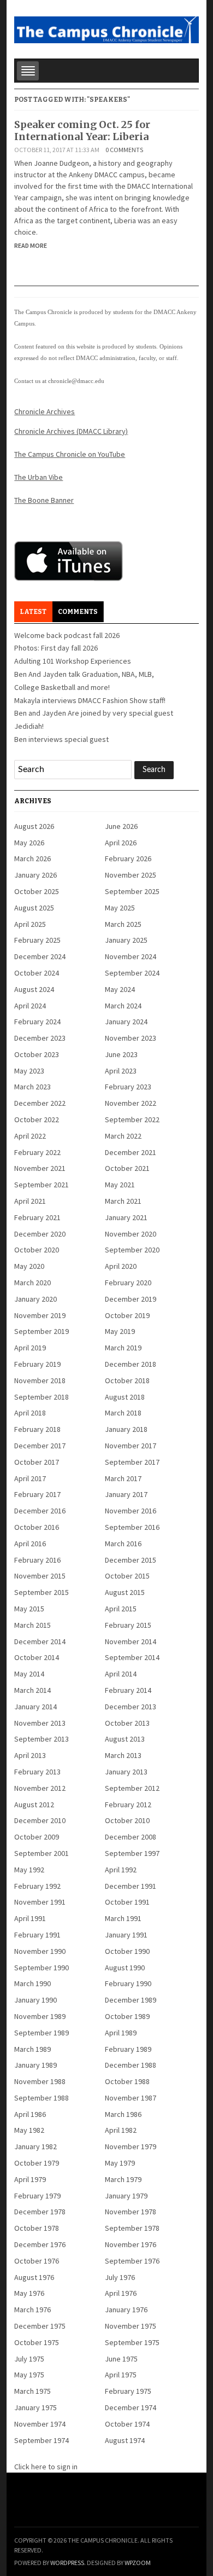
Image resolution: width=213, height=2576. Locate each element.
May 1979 (120, 2163)
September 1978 (132, 2228)
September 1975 (132, 2342)
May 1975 (29, 2375)
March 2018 (123, 1413)
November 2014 (131, 1641)
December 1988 (131, 2065)
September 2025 (132, 891)
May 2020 (29, 1266)
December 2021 (131, 1152)
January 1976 (126, 2310)
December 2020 (40, 1234)
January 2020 (35, 1299)
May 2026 (29, 843)
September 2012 (132, 1788)
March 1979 (123, 2179)
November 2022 (131, 1103)
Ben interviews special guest (61, 739)
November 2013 (40, 1723)
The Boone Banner (44, 500)
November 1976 (131, 2244)
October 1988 (127, 2081)
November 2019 (40, 1315)
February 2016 (37, 1560)
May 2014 (29, 1674)
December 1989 (131, 2000)
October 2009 (37, 1837)
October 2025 (37, 891)
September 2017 (132, 1462)
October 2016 (37, 1527)
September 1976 (132, 2261)
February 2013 (37, 1772)
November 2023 (131, 1038)
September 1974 (42, 2440)
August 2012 (34, 1805)
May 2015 (29, 1609)
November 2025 (131, 875)
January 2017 (126, 1494)
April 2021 (30, 1201)
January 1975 (35, 2407)
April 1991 (30, 1918)
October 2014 (37, 1657)
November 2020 (131, 1234)
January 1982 (35, 2146)
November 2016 (131, 1511)
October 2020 (37, 1250)
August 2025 (34, 908)
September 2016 (132, 1527)
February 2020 (128, 1283)
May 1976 (29, 2293)
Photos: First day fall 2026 (56, 648)
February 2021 (37, 1217)
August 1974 (125, 2440)
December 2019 (131, 1299)
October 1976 (37, 2261)
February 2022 (37, 1152)
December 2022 (40, 1103)
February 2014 (128, 1690)
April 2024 (30, 1006)
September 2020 (132, 1250)
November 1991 (40, 1902)
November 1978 (131, 2212)
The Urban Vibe (39, 477)
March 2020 (32, 1283)
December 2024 (40, 956)
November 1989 (40, 2016)
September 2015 (42, 1592)
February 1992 (37, 1886)
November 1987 (131, 2098)
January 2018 (126, 1429)
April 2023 (121, 1071)
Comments (78, 612)
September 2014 (132, 1657)
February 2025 (37, 940)
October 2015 (127, 1576)
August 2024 (34, 989)
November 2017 (131, 1446)
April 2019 (30, 1348)
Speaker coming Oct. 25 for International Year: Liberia (82, 130)
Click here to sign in (46, 2467)
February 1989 (128, 2049)
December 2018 (131, 1364)
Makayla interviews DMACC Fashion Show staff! (90, 700)
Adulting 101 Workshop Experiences (73, 661)
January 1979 (126, 2196)
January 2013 (126, 1772)
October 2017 (37, 1462)
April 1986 (30, 2114)
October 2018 (127, 1380)
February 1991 (37, 1935)
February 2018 (37, 1429)
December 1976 (40, 2244)
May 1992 (29, 1870)
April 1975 (121, 2375)
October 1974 (127, 2424)
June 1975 (121, 2359)
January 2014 (35, 1707)
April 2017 (30, 1478)
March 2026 (32, 858)
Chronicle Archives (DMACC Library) (71, 431)
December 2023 (40, 1038)
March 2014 (32, 1690)
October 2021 (127, 1168)
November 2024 (131, 956)
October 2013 (127, 1723)
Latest (33, 612)
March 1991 (123, 1918)
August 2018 (125, 1397)
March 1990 (32, 1983)
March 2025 (123, 924)
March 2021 (123, 1201)
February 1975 (128, 2391)
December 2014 (40, 1641)
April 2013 (30, 1755)
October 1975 (37, 2342)
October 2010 (127, 1820)
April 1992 (121, 1870)
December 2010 (40, 1820)
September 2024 (132, 973)
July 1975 (29, 2359)
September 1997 (132, 1853)
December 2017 (40, 1446)
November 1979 (131, 2146)
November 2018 (40, 1380)
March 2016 (123, 1544)
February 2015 (128, 1625)
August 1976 (34, 2277)
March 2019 (123, 1348)
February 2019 (37, 1364)
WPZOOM (138, 2563)
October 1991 (127, 1902)
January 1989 (35, 2065)
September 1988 (42, 2098)
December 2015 (131, 1560)
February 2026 (128, 858)
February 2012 (128, 1805)
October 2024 (37, 973)
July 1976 (120, 2277)
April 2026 (121, 843)
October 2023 (37, 1054)
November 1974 (40, 2424)
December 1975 (40, 2326)
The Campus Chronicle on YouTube (70, 454)
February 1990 (128, 1983)
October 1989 (127, 2016)
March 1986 (123, 2114)
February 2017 (37, 1494)
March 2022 (123, 1136)
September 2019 (42, 1331)
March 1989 (32, 2049)
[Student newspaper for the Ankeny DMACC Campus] (106, 28)
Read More (31, 245)
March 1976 (32, 2310)
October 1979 (37, 2163)
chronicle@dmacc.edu (76, 381)
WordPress (67, 2563)
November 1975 (131, 2326)
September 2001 (42, 1853)
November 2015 (40, 1576)
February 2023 (128, 1087)
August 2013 (125, 1739)
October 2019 (127, 1315)
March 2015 (32, 1625)
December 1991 (131, 1886)
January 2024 (126, 1022)
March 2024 (123, 1006)
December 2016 (40, 1511)
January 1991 (126, 1935)
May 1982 (29, 2130)
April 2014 (121, 1674)
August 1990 (125, 1968)
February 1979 (37, 2196)
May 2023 (29, 1071)
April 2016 (30, 1544)
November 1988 (40, 2081)
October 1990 (127, 1951)
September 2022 (132, 1119)
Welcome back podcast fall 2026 (67, 635)
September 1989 (42, 2033)
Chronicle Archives (45, 411)
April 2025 (30, 924)
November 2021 (40, 1168)
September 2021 (42, 1185)
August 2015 (125, 1592)
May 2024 (120, 989)
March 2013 (123, 1755)
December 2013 (131, 1707)
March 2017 (123, 1478)
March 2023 (32, 1087)
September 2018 (42, 1397)
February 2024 (37, 1022)
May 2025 (120, 908)
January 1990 (35, 2000)
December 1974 (131, 2407)
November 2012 (40, 1788)
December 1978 (40, 2212)
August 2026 (34, 826)
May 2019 (120, 1331)
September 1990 (42, 1968)
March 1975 (32, 2391)
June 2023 (121, 1054)
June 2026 (121, 826)
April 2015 (121, 1609)
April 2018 (30, 1413)
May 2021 (120, 1185)
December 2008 (131, 1837)
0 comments (124, 150)
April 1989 (121, 2033)
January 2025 (126, 940)
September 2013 (42, 1739)
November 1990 (40, 1951)
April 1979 (30, 2179)
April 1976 (121, 2293)
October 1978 (37, 2228)
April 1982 (121, 2130)
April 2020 (121, 1266)
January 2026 (35, 875)
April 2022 (30, 1136)
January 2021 (126, 1217)
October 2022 (37, 1119)
